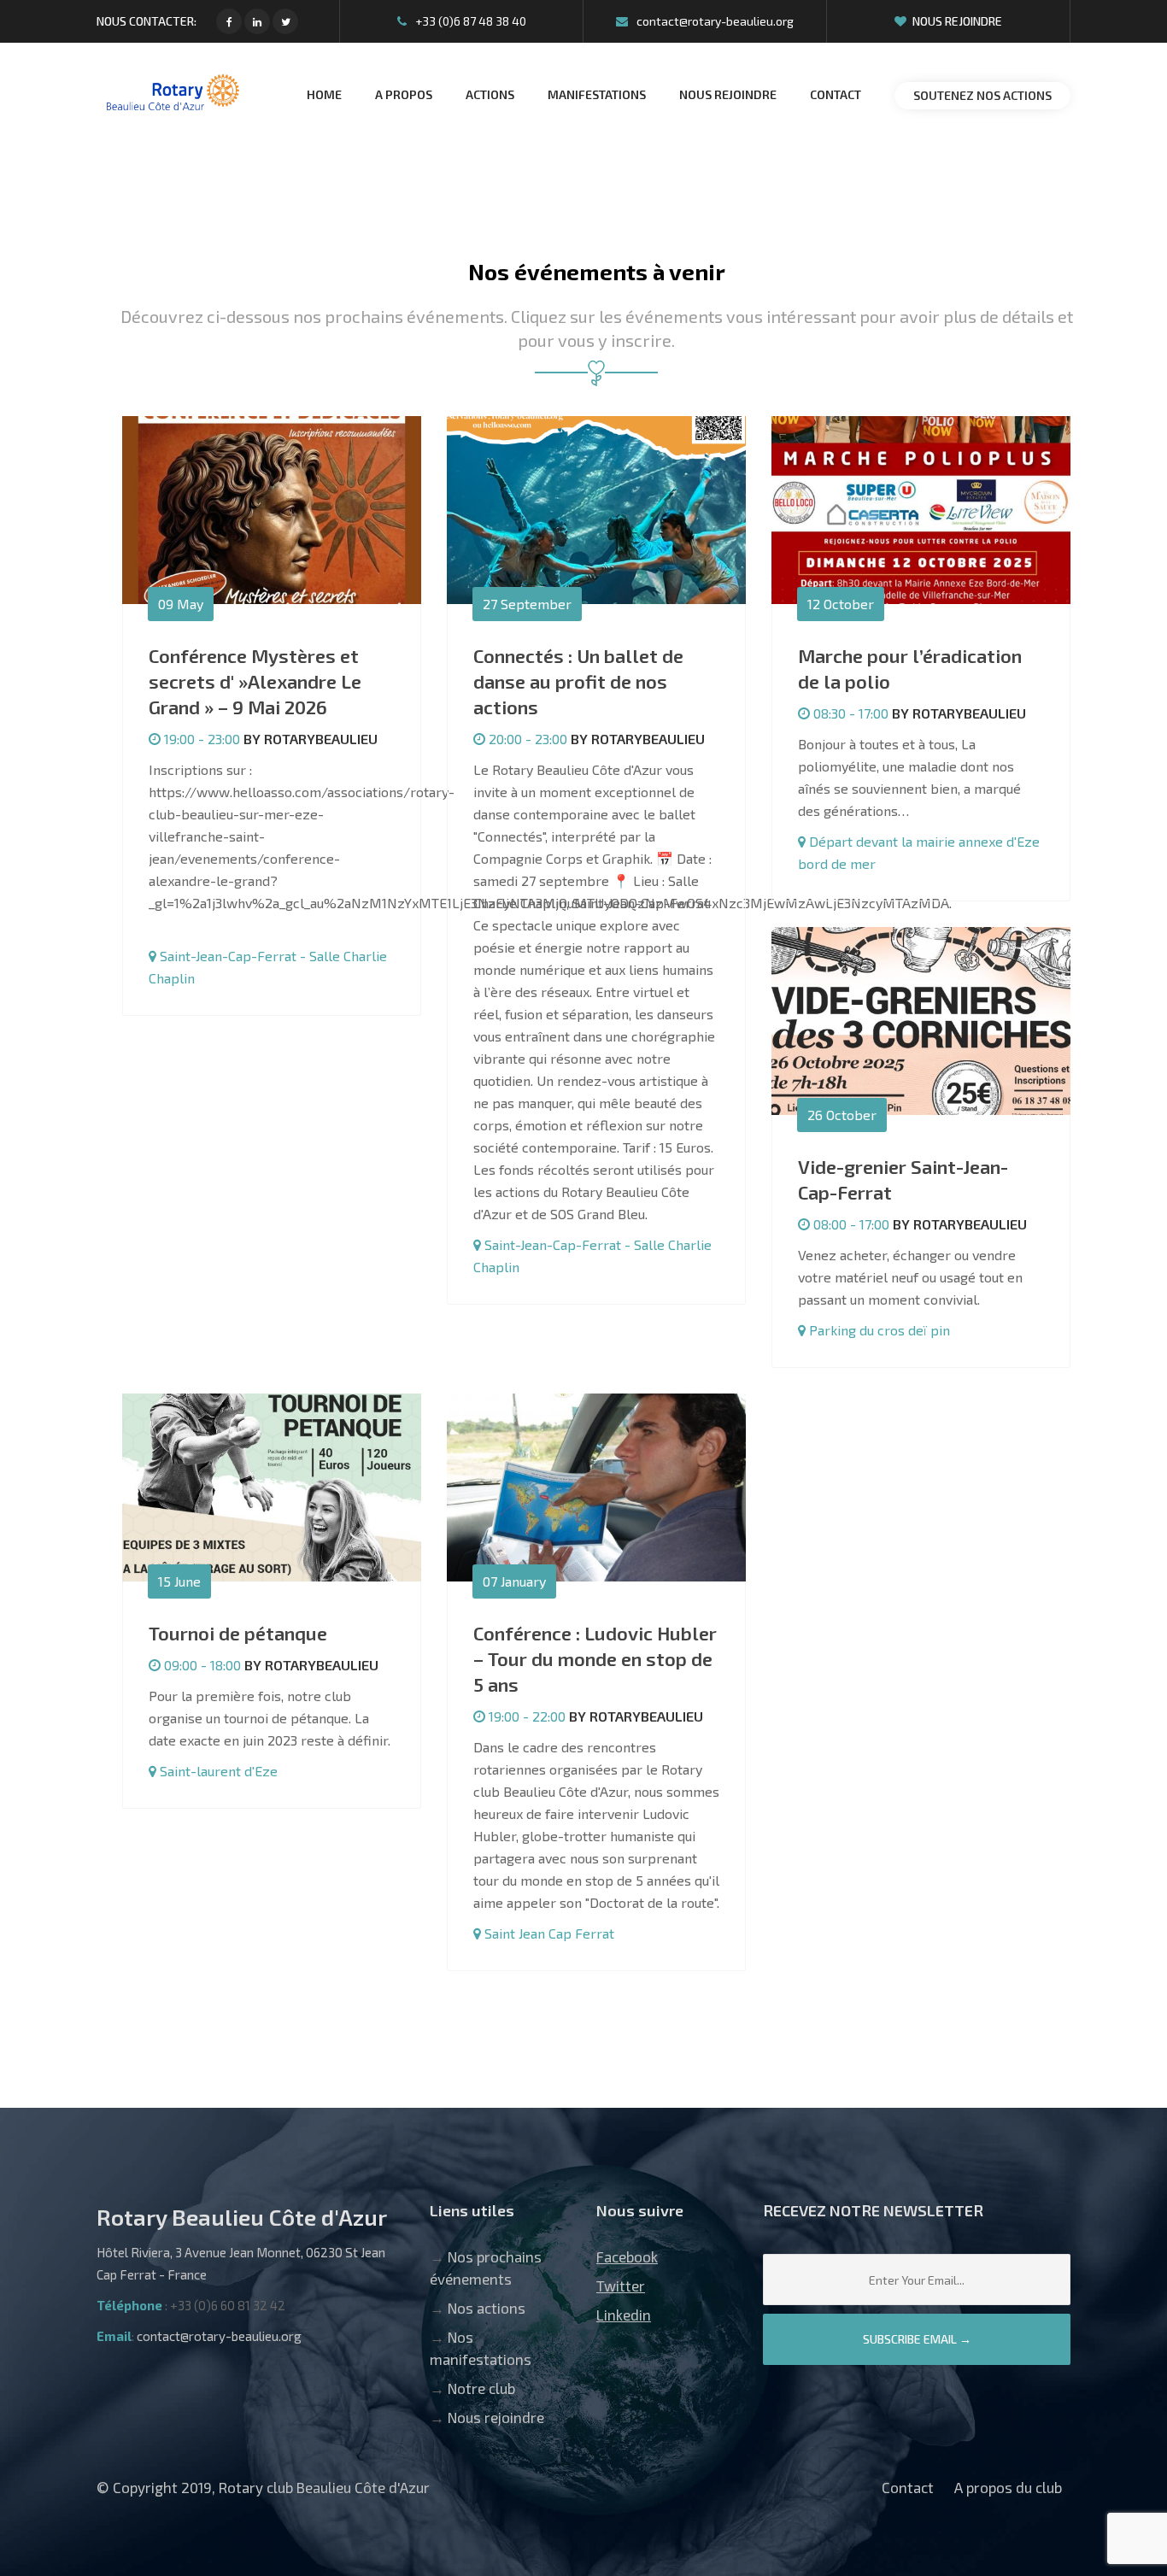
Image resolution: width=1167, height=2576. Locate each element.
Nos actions (487, 2308)
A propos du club (1008, 2487)
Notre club (481, 2388)
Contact (908, 2487)
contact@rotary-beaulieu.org (714, 21)
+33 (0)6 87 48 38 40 (469, 21)
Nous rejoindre (957, 21)
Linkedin (624, 2315)
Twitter (621, 2286)
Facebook (627, 2256)
